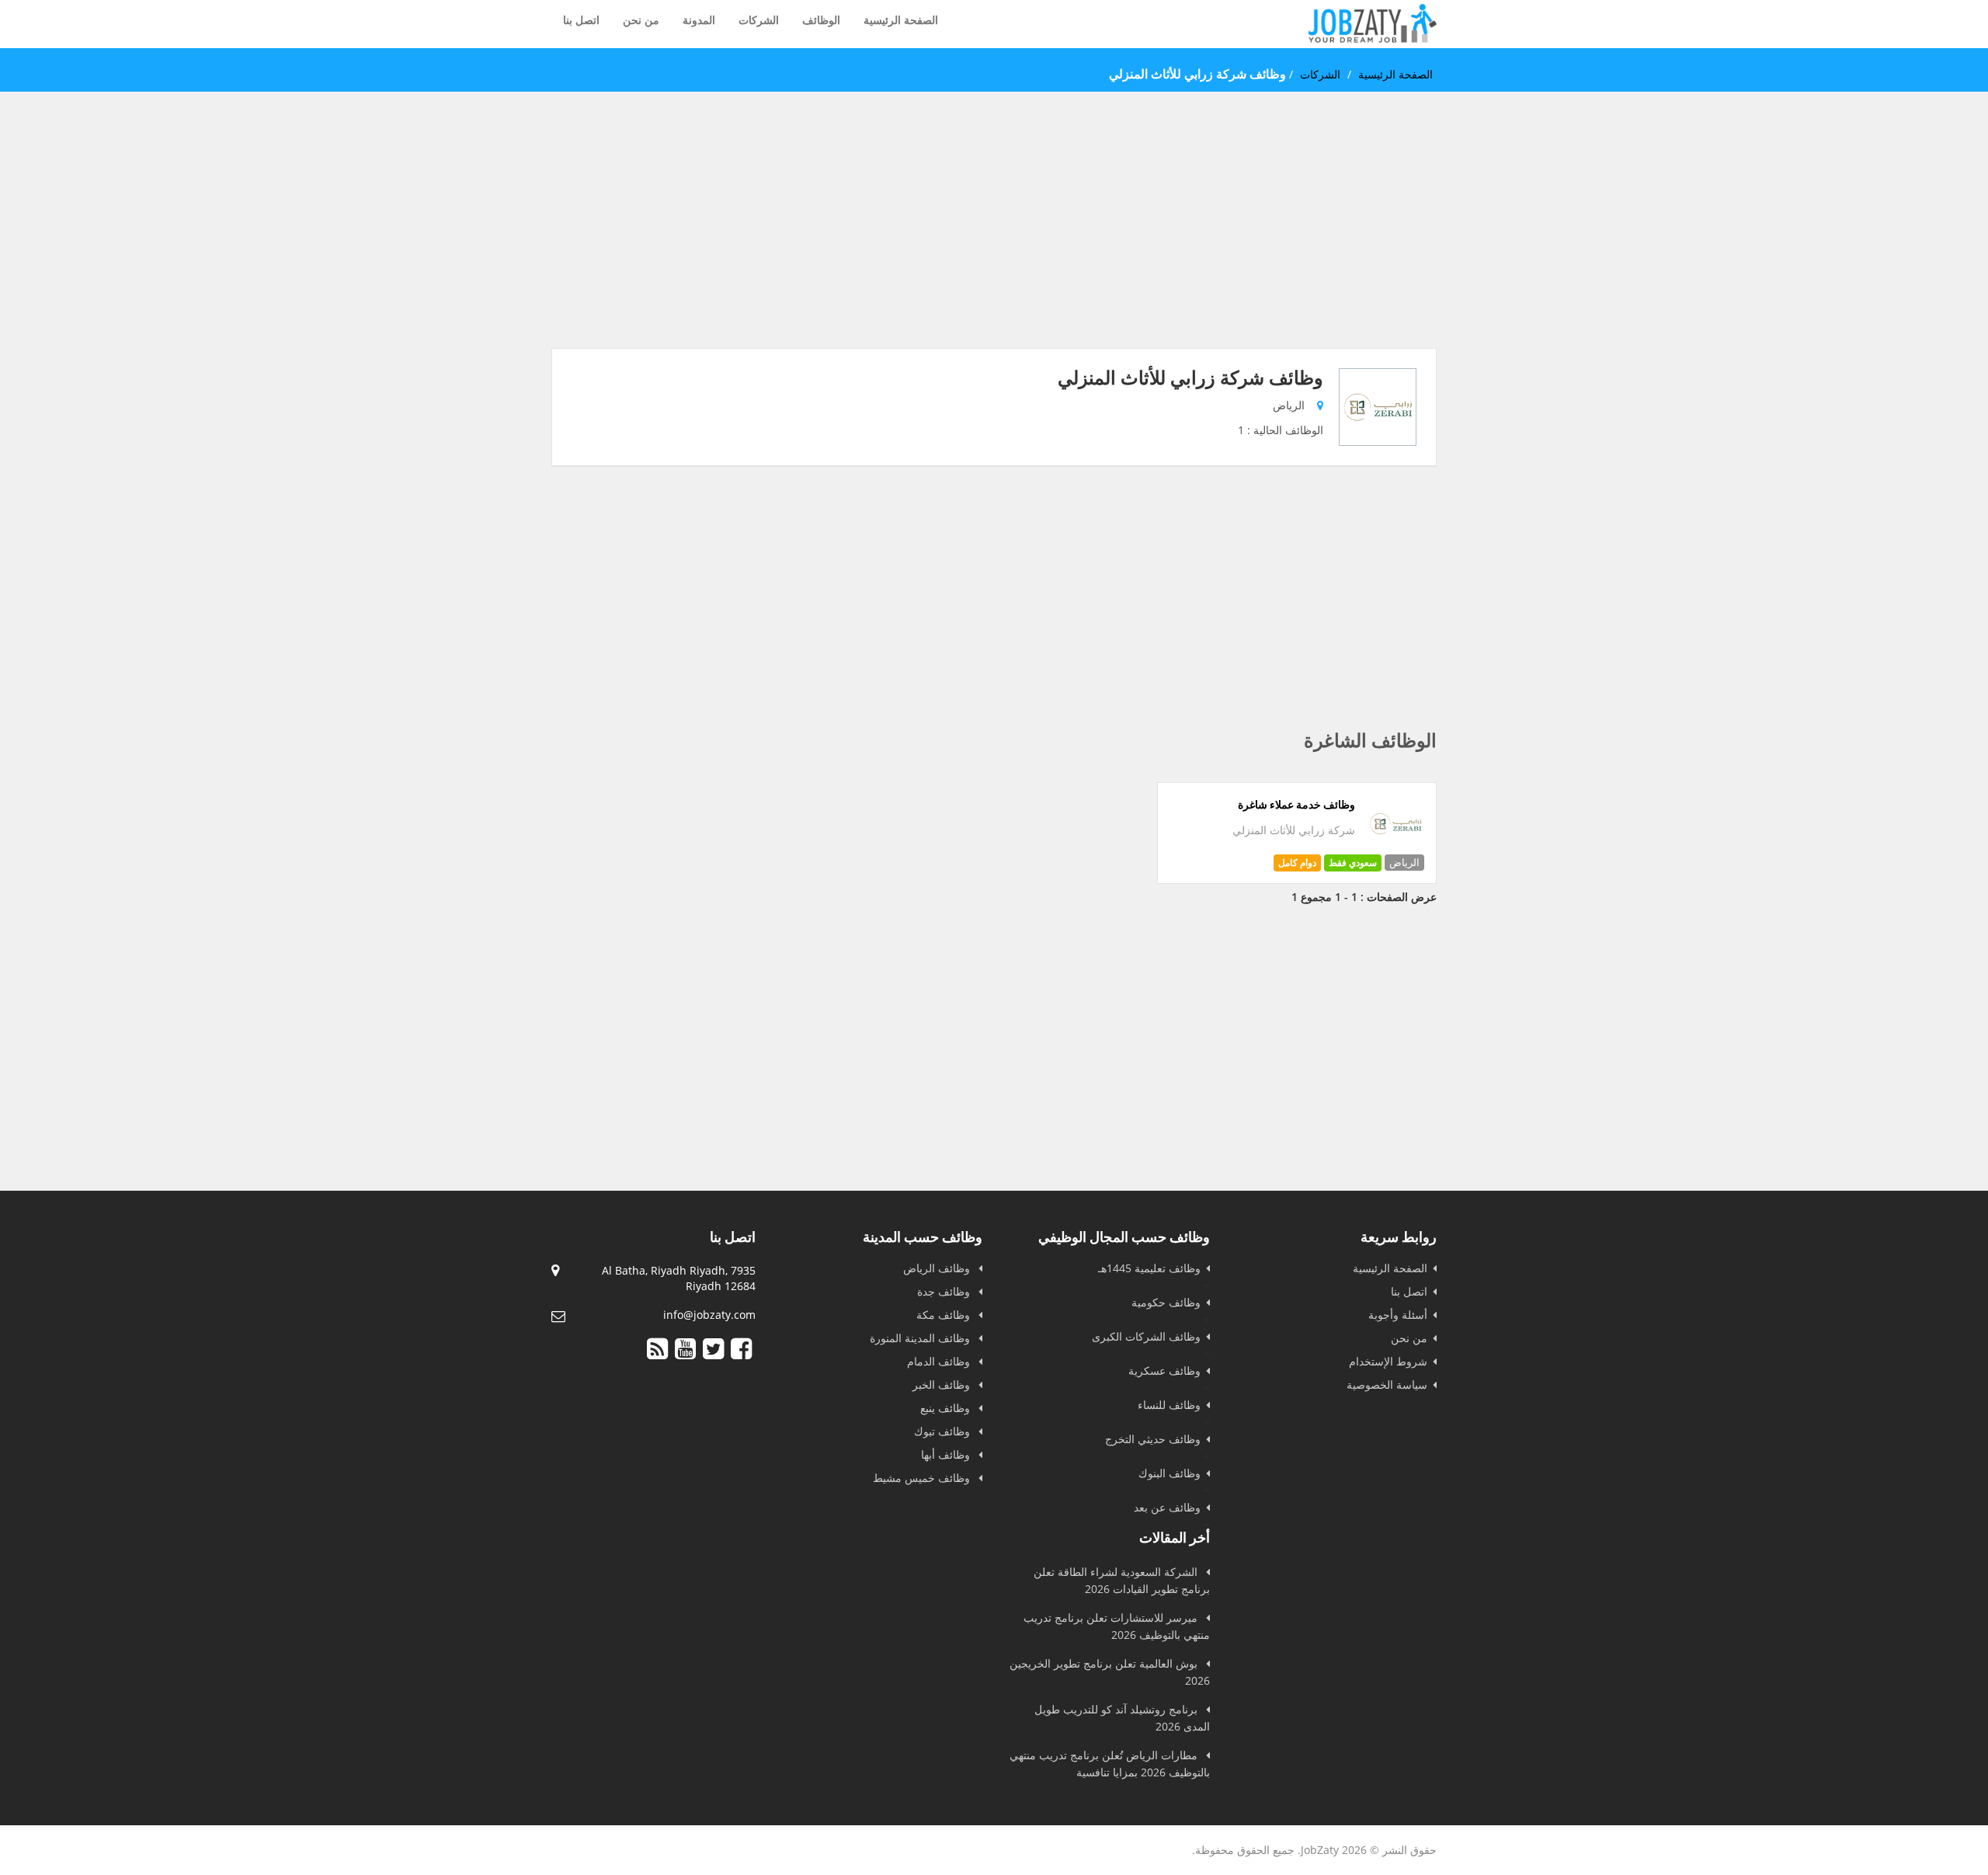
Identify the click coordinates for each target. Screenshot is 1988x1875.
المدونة (699, 20)
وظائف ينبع (947, 1408)
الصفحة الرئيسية (901, 20)
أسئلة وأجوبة (1398, 1315)
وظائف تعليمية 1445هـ (1149, 1268)
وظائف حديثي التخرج (1153, 1439)
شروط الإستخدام (1388, 1361)
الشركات (759, 20)
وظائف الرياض (938, 1268)
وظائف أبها (947, 1454)
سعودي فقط (1353, 863)
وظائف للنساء (1169, 1405)
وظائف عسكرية (1164, 1371)
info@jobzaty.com (709, 1315)
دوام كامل (1297, 863)
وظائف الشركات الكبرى (1146, 1336)
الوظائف (821, 20)
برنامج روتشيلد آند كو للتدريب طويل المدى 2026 (1122, 1718)
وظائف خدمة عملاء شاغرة (1296, 805)
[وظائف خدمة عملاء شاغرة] (1396, 849)
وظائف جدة (945, 1291)
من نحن (641, 20)
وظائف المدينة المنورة (921, 1338)
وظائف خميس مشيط (923, 1478)
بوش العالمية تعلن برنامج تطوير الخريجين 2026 (1110, 1672)
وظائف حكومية (1166, 1302)
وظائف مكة (945, 1315)
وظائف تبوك (944, 1431)
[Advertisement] (994, 239)
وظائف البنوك (1170, 1473)
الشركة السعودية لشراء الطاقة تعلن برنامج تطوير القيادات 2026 (1122, 1580)
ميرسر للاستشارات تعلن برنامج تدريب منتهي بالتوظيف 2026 (1117, 1626)
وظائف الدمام (940, 1361)
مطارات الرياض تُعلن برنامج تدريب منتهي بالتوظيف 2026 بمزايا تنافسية (1110, 1764)
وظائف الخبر (943, 1385)
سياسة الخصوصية (1387, 1385)
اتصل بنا (581, 20)
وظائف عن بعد (1167, 1507)
